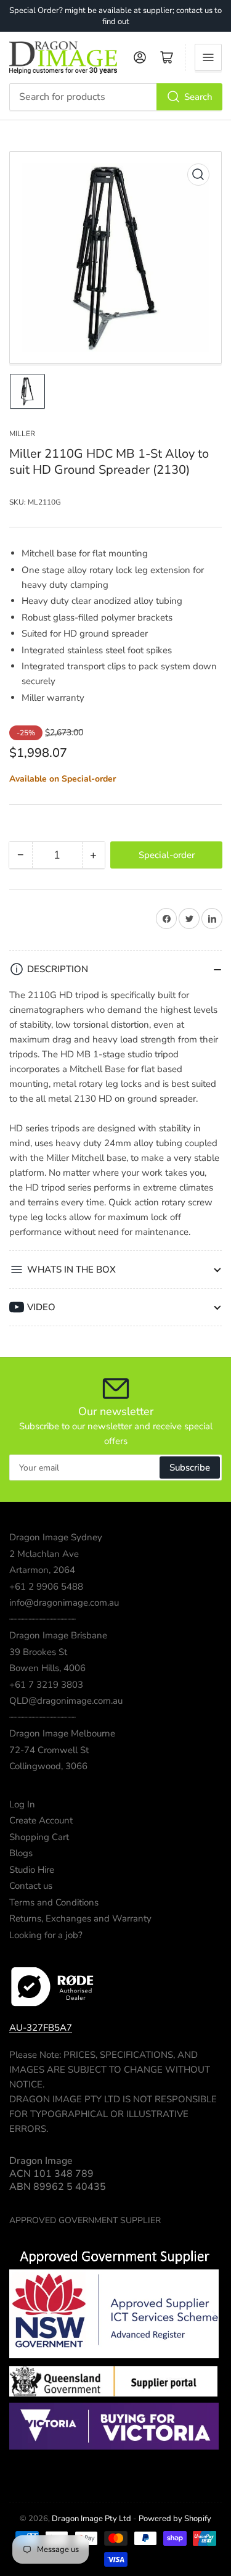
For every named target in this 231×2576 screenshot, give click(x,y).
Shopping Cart (39, 1837)
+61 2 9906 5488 (46, 1587)
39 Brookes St (38, 1652)
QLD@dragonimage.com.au (66, 1701)
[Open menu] (208, 57)
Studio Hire (32, 1870)
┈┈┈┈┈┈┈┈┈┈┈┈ (43, 1619)
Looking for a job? (46, 1935)
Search (198, 97)
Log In (22, 1804)
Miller (22, 434)
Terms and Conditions (54, 1902)
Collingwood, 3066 (48, 1766)
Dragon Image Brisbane (58, 1635)
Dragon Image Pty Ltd (91, 2519)
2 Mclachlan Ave (44, 1554)
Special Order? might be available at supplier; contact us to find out (115, 16)
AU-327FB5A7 (41, 2028)
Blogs (21, 1853)
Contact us (31, 1886)
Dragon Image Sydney (56, 1537)
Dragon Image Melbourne (62, 1733)
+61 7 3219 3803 (46, 1685)
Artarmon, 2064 (42, 1570)
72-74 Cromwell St (49, 1750)
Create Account (41, 1820)
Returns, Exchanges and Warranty (80, 1918)
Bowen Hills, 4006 (47, 1668)
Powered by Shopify (175, 2519)
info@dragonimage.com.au (64, 1603)
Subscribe (190, 1468)
